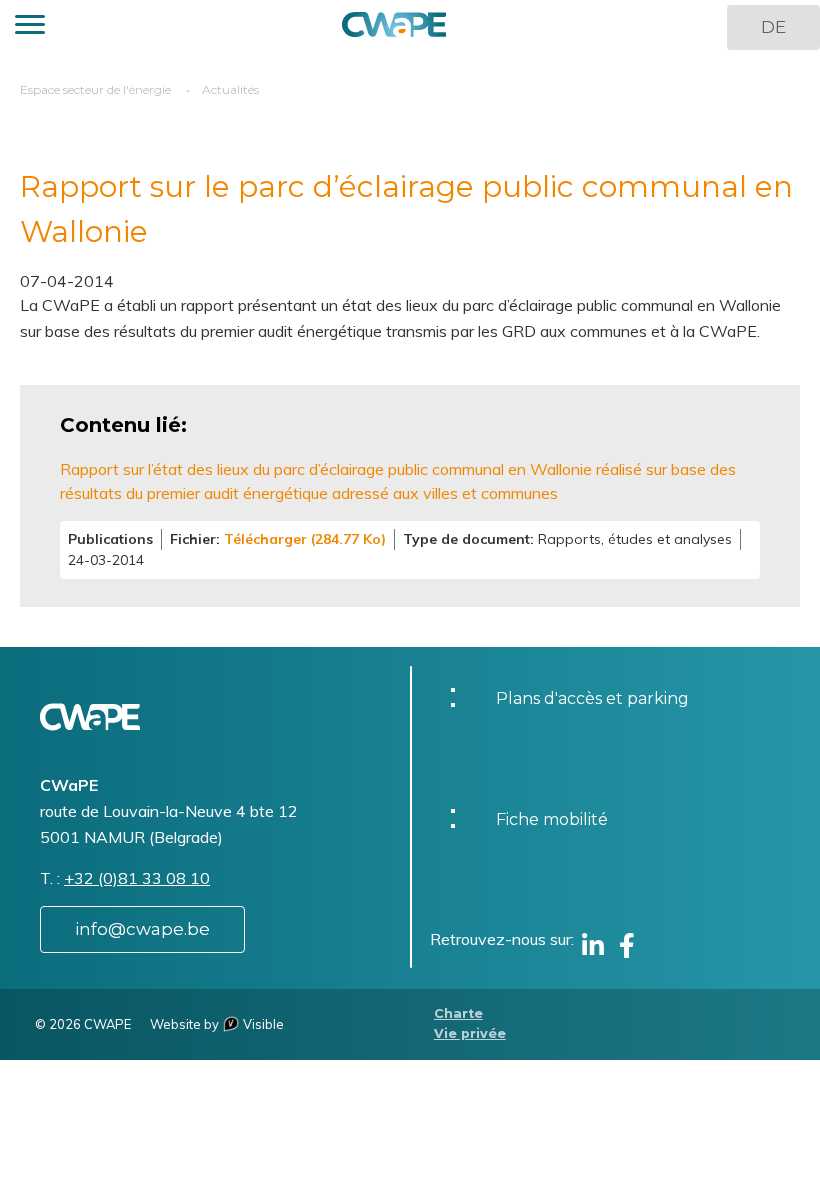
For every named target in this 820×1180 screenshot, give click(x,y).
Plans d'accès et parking (592, 698)
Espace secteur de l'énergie (95, 89)
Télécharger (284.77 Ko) (305, 539)
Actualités (230, 89)
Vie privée (470, 1033)
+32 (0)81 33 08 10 (137, 878)
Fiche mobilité (552, 819)
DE (773, 27)
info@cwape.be (142, 929)
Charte (458, 1013)
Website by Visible (217, 1024)
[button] (30, 27)
